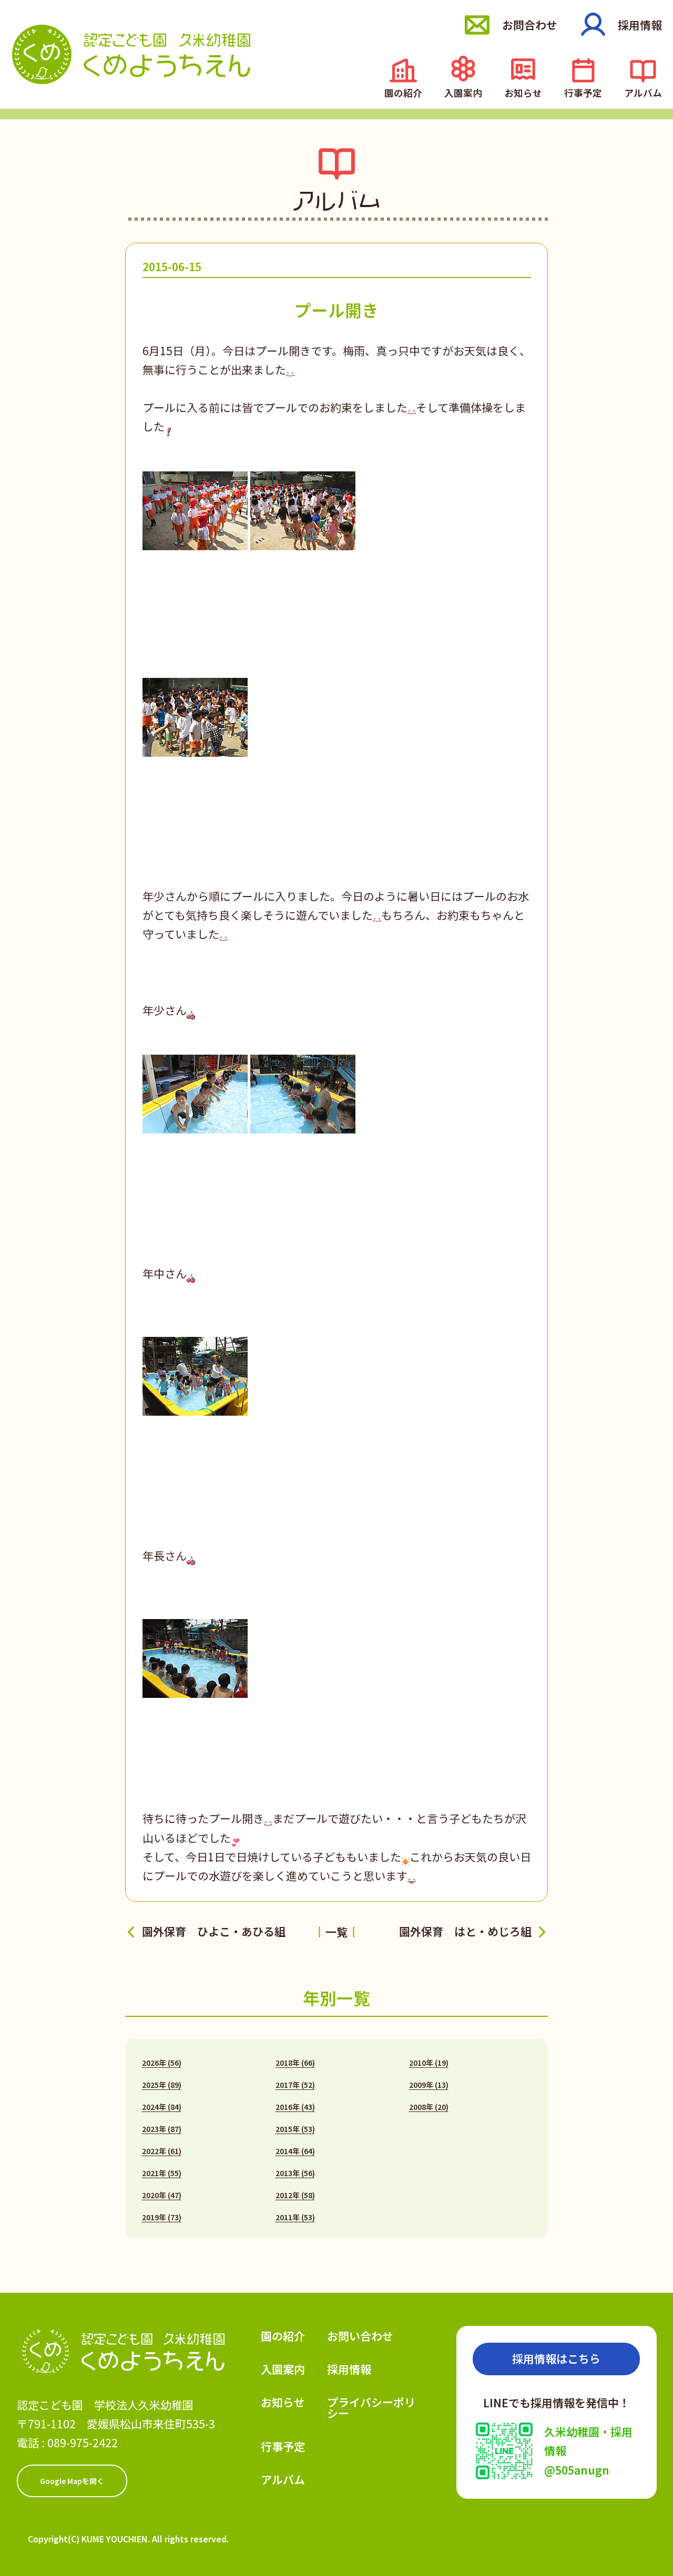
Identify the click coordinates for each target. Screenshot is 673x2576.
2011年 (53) (295, 2217)
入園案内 (463, 92)
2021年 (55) (162, 2173)
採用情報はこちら (556, 2358)
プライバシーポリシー (371, 2408)
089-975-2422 (83, 2443)
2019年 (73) (162, 2217)
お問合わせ (530, 25)
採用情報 (640, 25)
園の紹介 (403, 92)
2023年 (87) (162, 2129)
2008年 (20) (429, 2107)
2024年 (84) (162, 2107)
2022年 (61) (162, 2151)
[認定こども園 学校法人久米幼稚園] (131, 54)
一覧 (336, 1932)
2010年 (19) (429, 2063)
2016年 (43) (295, 2107)
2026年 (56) (162, 2063)
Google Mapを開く (72, 2481)
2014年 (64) (295, 2151)
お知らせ (523, 92)
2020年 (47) (162, 2195)
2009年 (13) (429, 2085)
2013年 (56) (295, 2173)
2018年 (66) (295, 2063)
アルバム (643, 92)
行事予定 (583, 92)
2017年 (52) (295, 2085)
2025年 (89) (162, 2085)
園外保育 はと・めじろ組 (465, 1931)
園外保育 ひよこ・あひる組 (214, 1931)
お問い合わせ (360, 2336)
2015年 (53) (295, 2129)
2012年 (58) (295, 2195)
